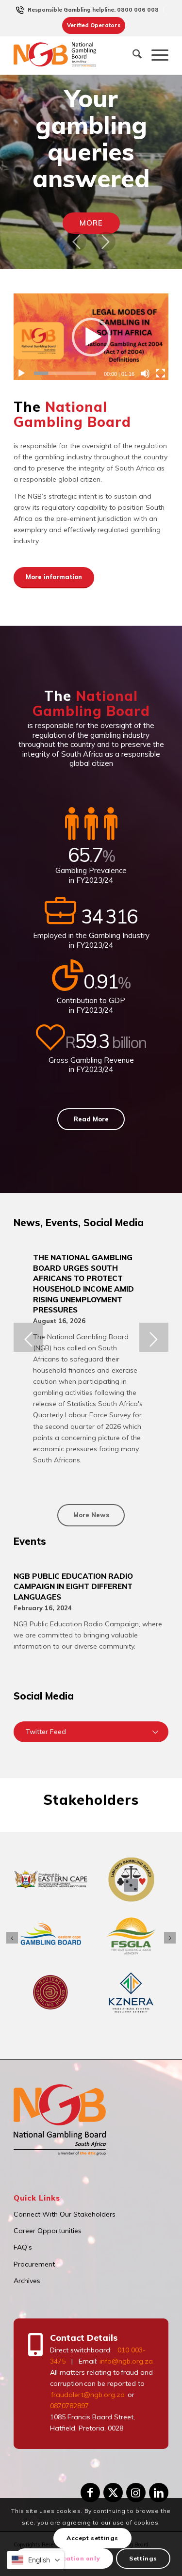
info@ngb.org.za (126, 2361)
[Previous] (77, 242)
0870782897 (69, 2406)
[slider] (65, 373)
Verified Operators (94, 25)
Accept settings (92, 2538)
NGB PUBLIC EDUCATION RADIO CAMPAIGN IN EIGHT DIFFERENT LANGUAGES (73, 1587)
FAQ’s (23, 2247)
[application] (91, 337)
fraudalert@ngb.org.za (87, 2395)
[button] (91, 337)
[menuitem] (93, 10)
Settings (143, 2558)
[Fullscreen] (161, 373)
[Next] (106, 242)
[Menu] (155, 55)
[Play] (21, 373)
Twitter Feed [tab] (46, 1732)
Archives (27, 2281)
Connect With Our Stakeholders (65, 2214)
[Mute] (145, 373)
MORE (91, 223)
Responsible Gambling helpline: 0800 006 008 (93, 10)
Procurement (34, 2264)
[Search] (132, 55)
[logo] (58, 55)
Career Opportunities (48, 2231)
